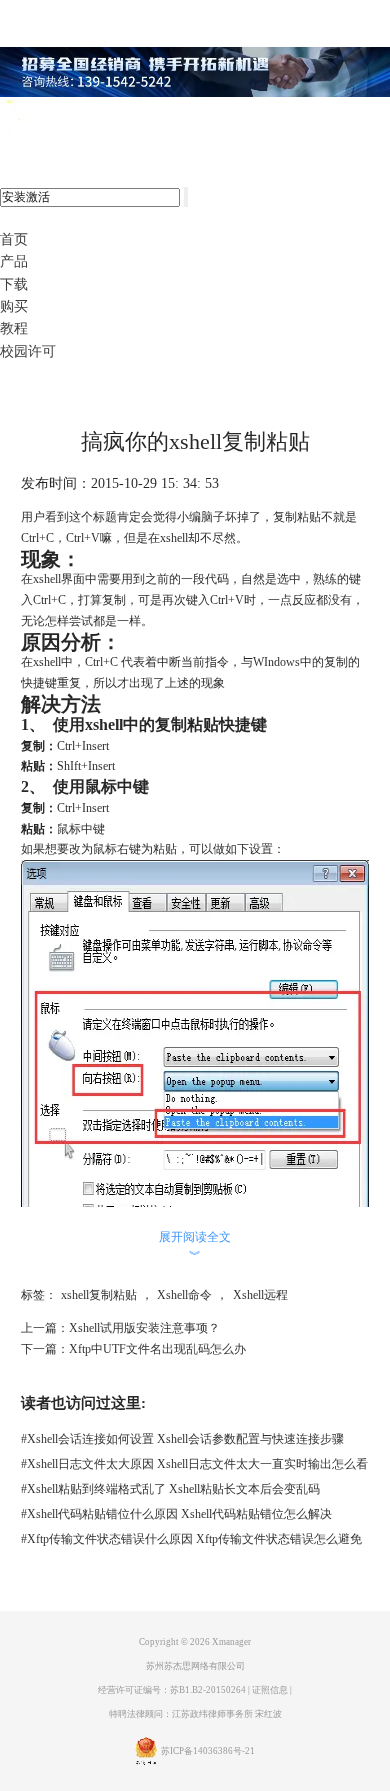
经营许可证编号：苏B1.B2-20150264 (172, 1690)
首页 (14, 239)
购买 (14, 306)
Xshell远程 (260, 1295)
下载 (14, 284)
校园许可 (28, 351)
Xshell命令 (184, 1295)
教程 (14, 328)
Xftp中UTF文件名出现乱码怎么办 (157, 1349)
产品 (14, 261)
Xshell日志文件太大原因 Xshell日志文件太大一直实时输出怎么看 (194, 1464)
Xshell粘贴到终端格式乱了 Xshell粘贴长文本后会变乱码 (170, 1489)
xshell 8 (97, 118)
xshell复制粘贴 (99, 1295)
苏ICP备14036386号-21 (208, 1751)
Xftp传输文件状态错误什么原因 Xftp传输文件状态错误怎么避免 (191, 1539)
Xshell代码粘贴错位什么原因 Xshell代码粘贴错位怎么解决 (176, 1514)
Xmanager (231, 1642)
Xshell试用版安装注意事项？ (144, 1328)
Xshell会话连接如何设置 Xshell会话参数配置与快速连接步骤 (182, 1439)
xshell (47, 579)
